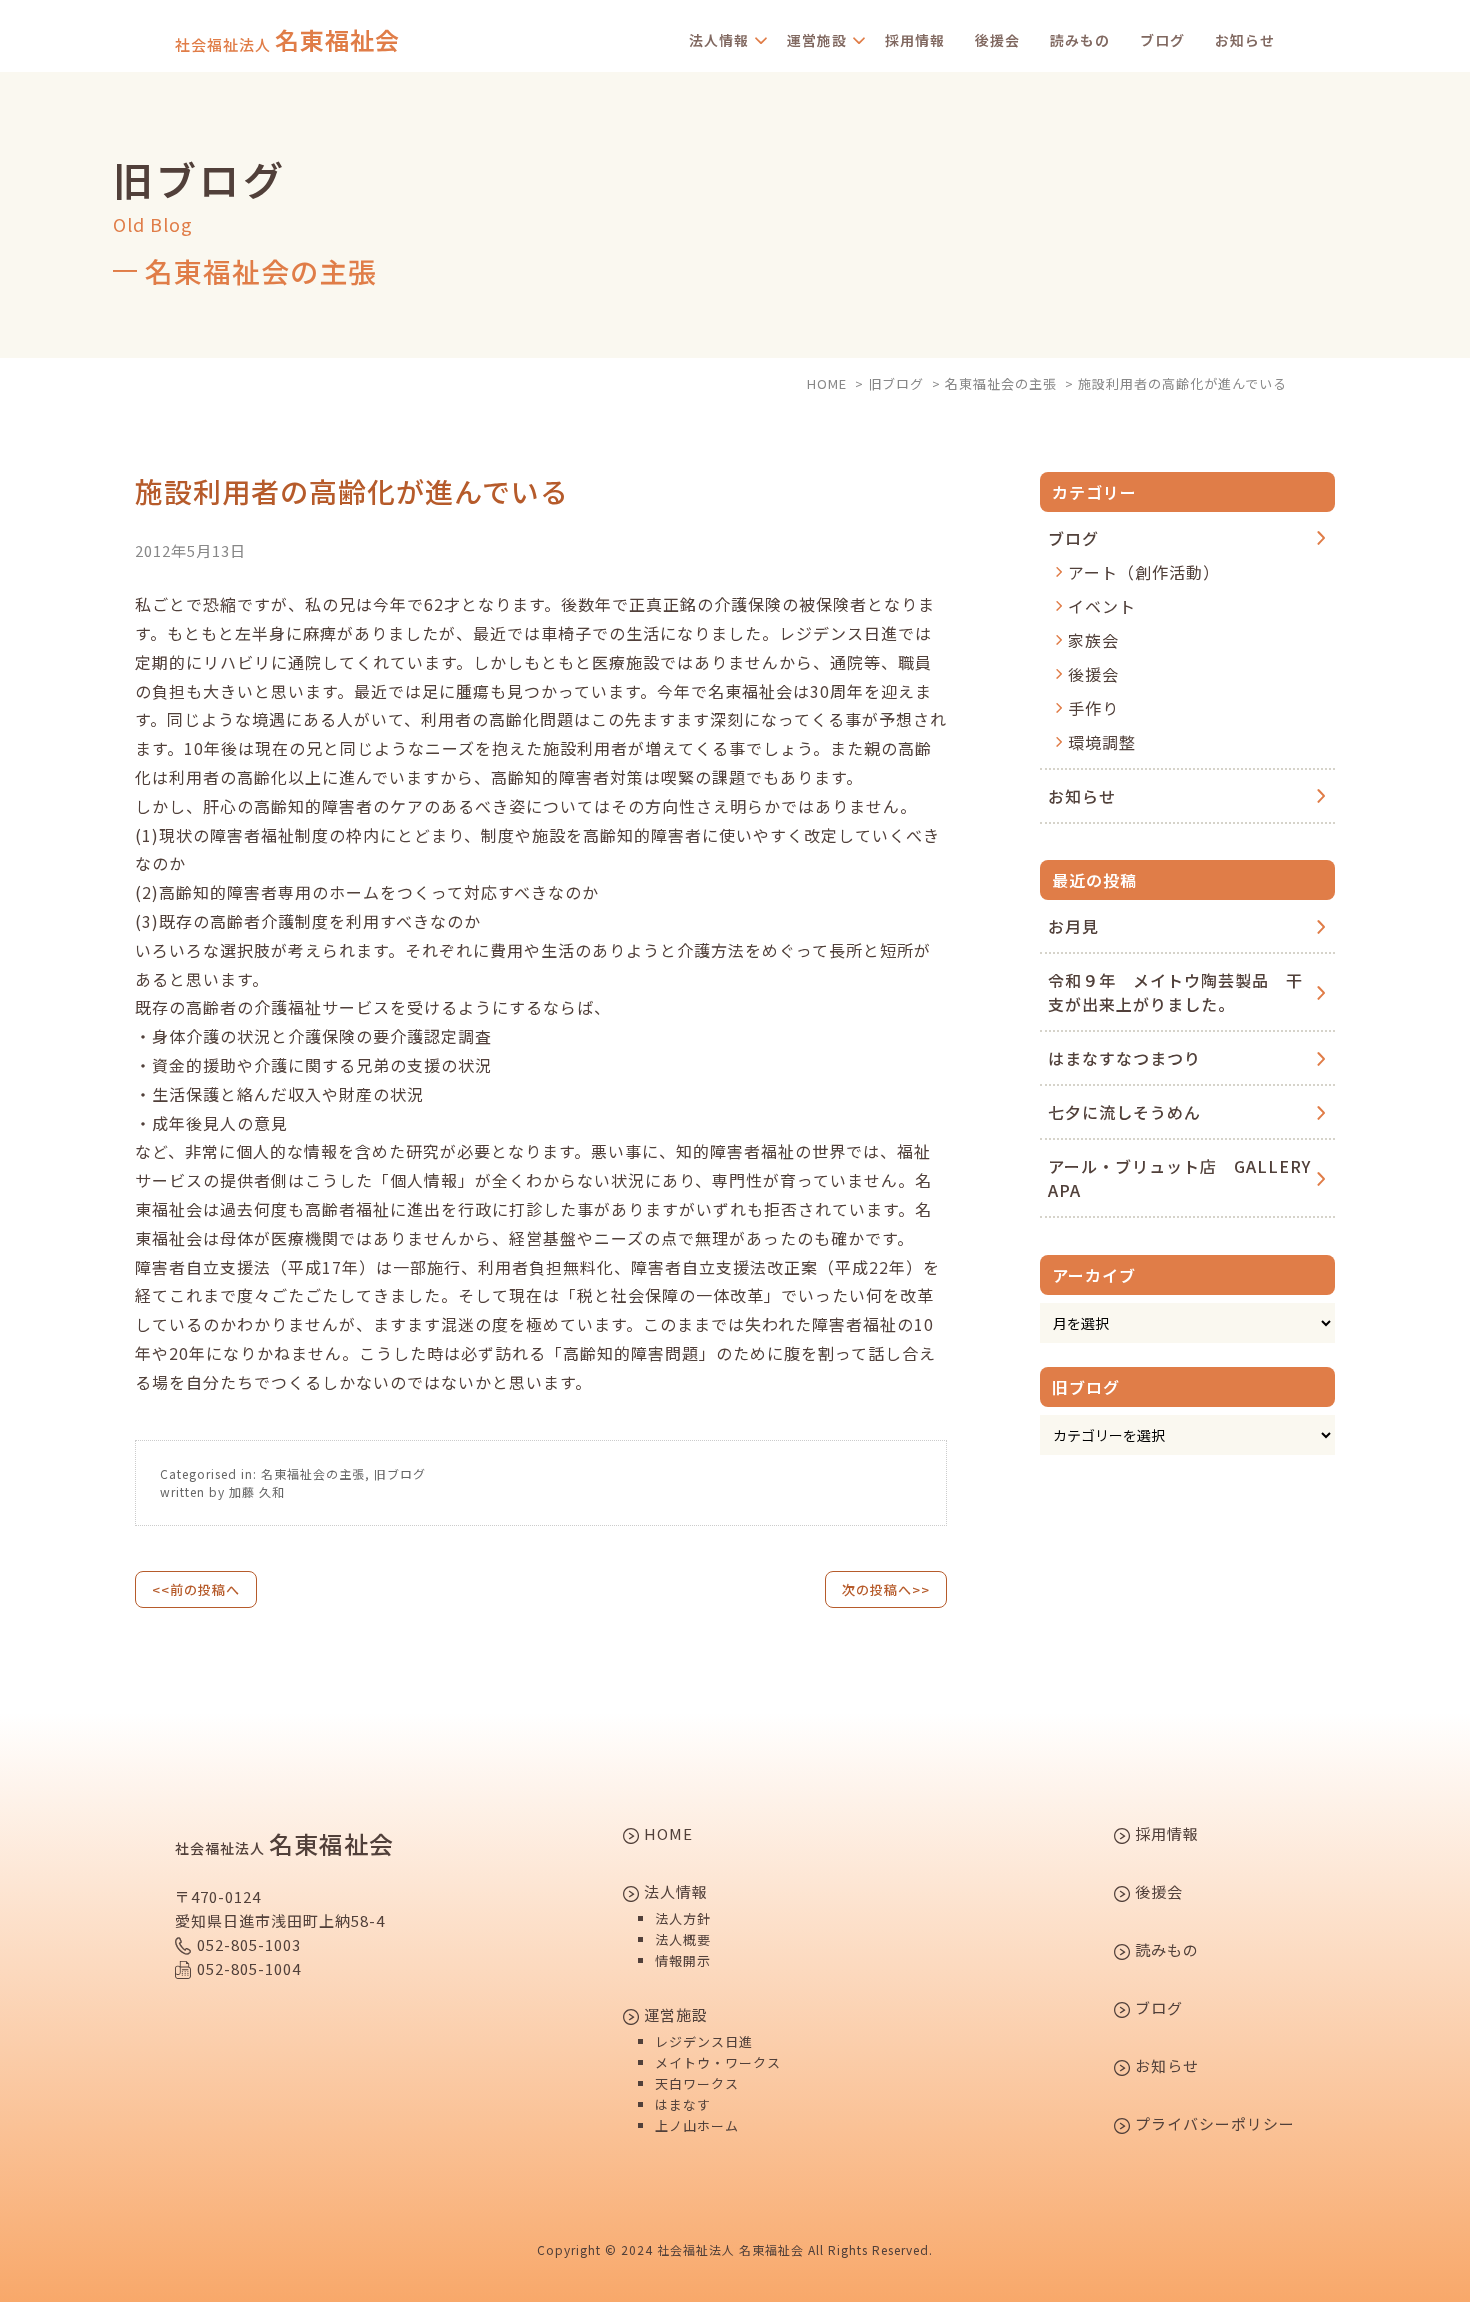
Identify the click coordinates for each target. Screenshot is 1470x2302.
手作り (1093, 708)
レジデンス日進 (704, 2041)
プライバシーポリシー (1213, 2125)
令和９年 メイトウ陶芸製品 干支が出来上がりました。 (1175, 992)
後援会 (997, 40)
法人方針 (683, 1918)
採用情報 (915, 40)
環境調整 (1102, 742)
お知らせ (1245, 40)
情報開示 (683, 1960)
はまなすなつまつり (1124, 1058)
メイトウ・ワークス (718, 2062)
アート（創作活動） (1144, 572)
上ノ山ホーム (697, 2125)
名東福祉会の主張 (313, 1473)
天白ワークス (697, 2083)
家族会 (1093, 640)
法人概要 (683, 1939)
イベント (1102, 606)
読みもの (1080, 40)
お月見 (1073, 926)
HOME (666, 1835)
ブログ (1162, 40)
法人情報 (719, 40)
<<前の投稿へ (196, 1589)
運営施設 (817, 40)
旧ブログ (400, 1473)
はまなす (683, 2104)
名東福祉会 (287, 40)
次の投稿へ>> (886, 1589)
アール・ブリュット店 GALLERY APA (1179, 1178)
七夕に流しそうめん (1124, 1112)
